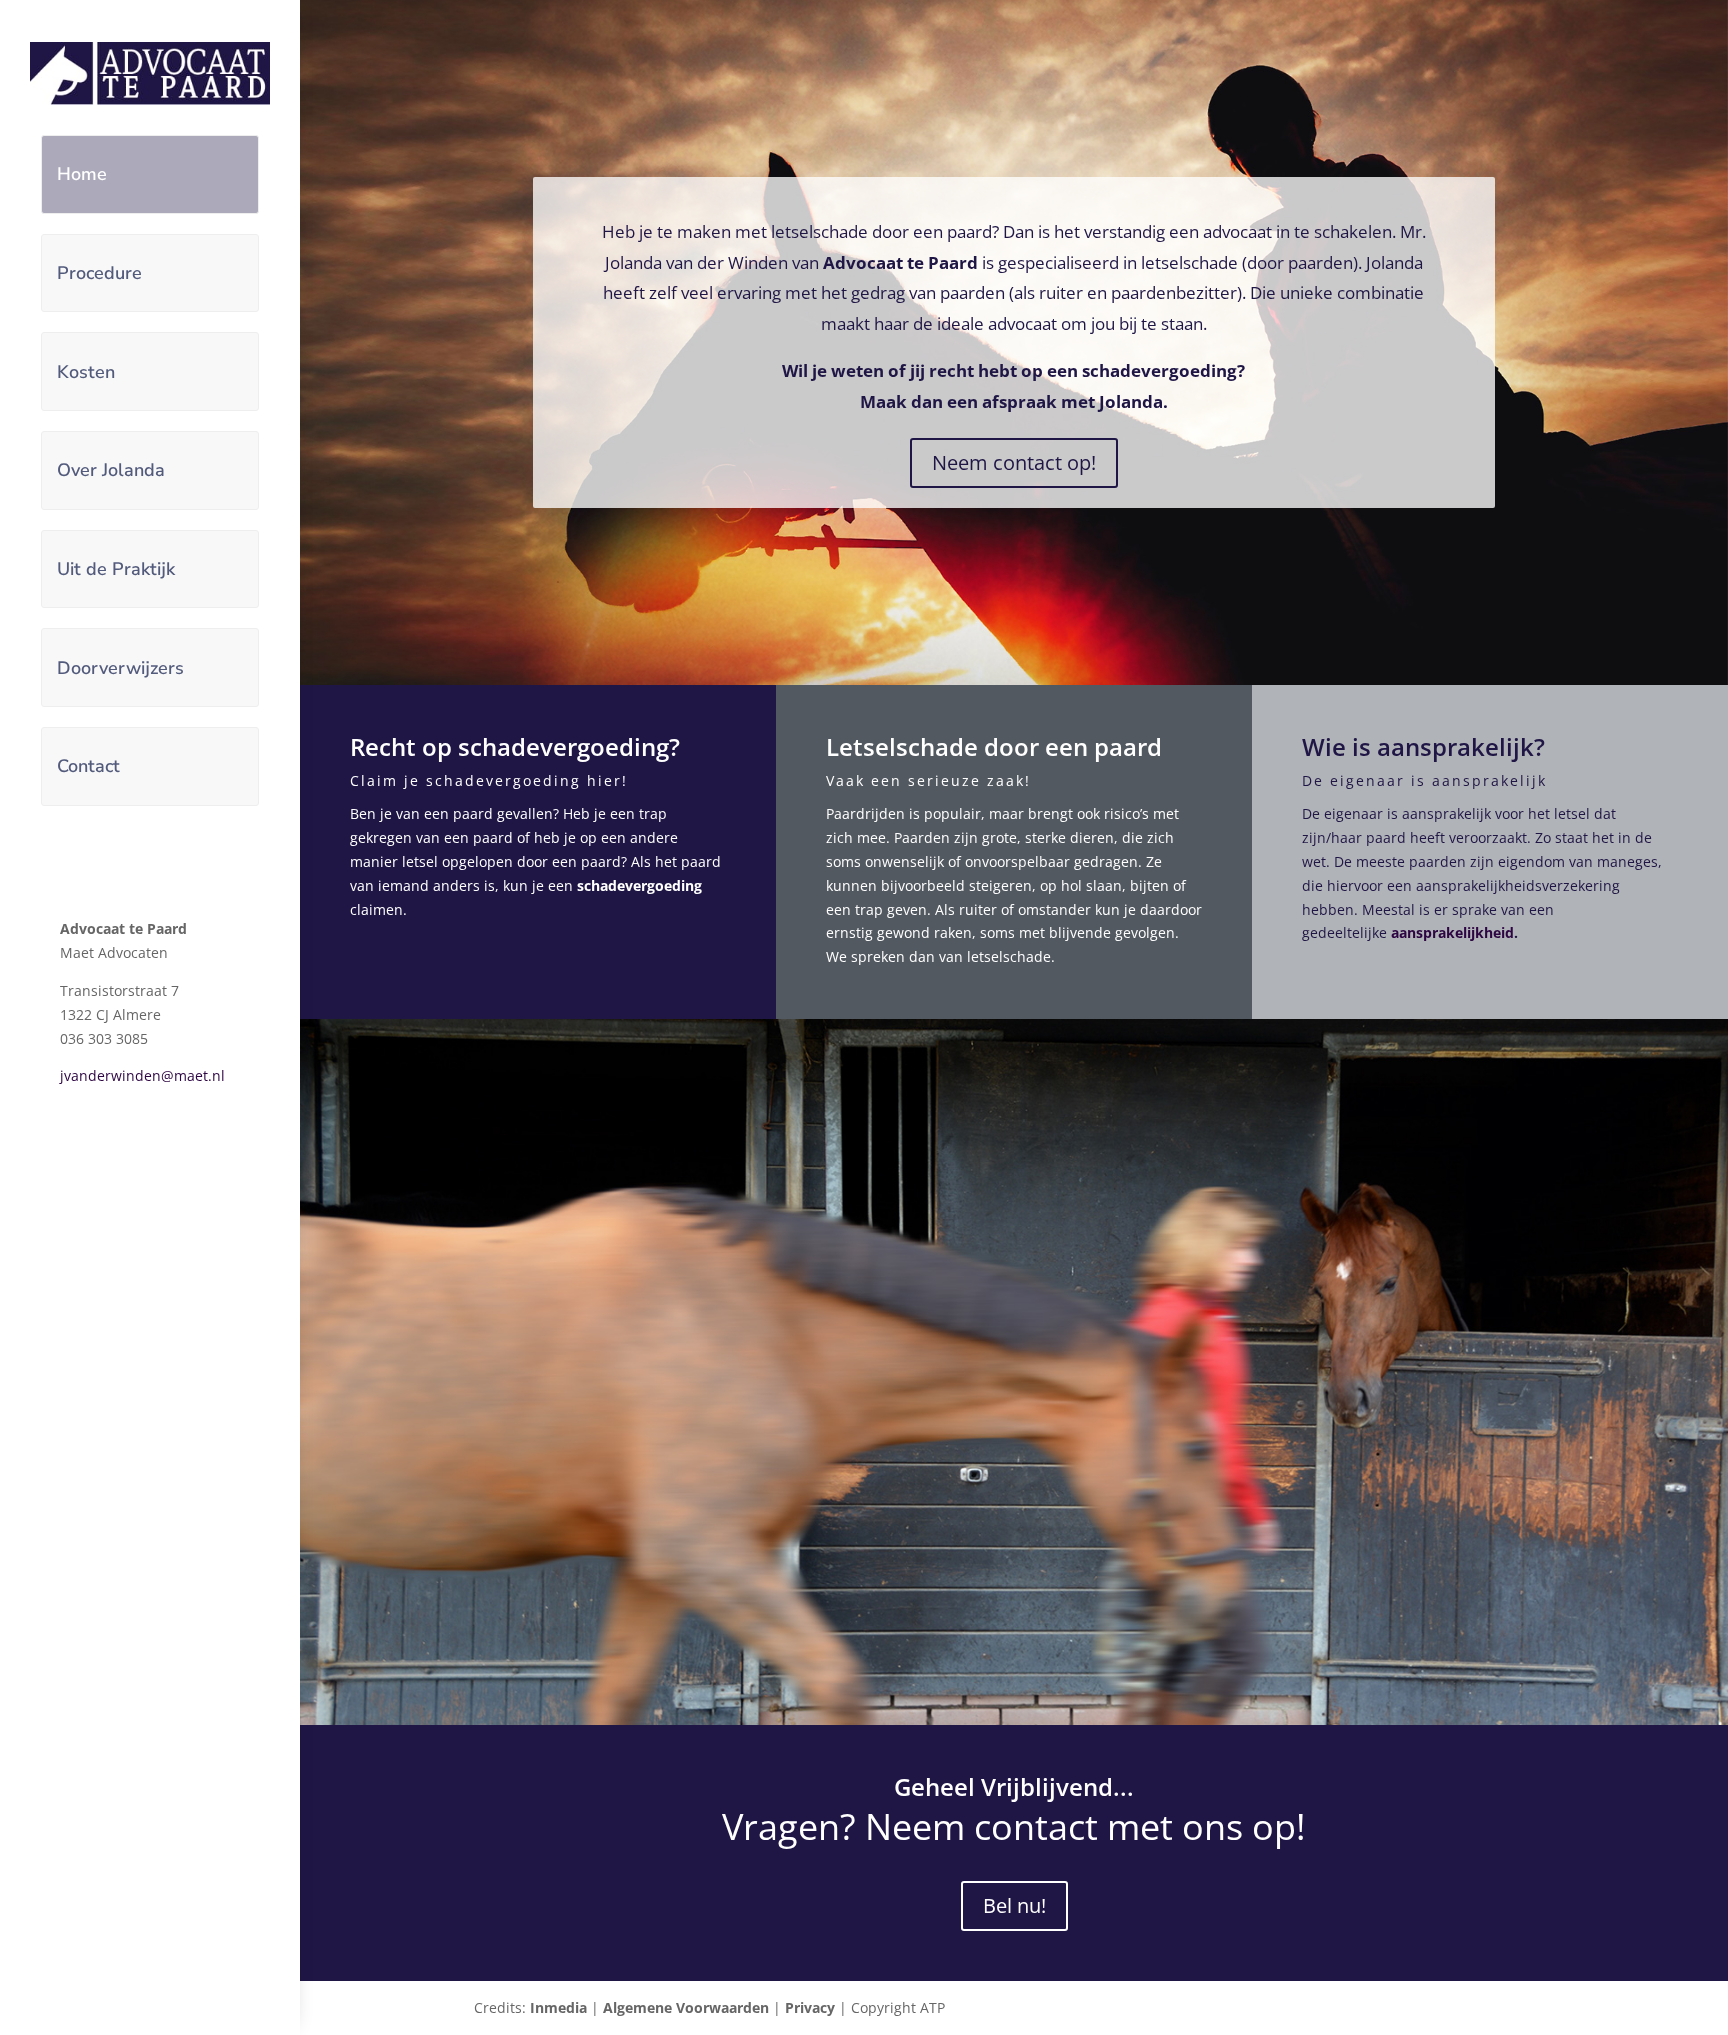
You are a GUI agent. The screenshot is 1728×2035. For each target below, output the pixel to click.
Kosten (86, 372)
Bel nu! (1014, 1905)
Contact (88, 766)
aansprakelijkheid (1452, 932)
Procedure (99, 273)
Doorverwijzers (120, 668)
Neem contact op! (1014, 462)
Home (82, 174)
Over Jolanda (111, 470)
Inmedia (558, 2007)
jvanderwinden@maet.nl (142, 1075)
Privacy (810, 2007)
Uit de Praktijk (116, 569)
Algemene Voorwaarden (686, 2007)
